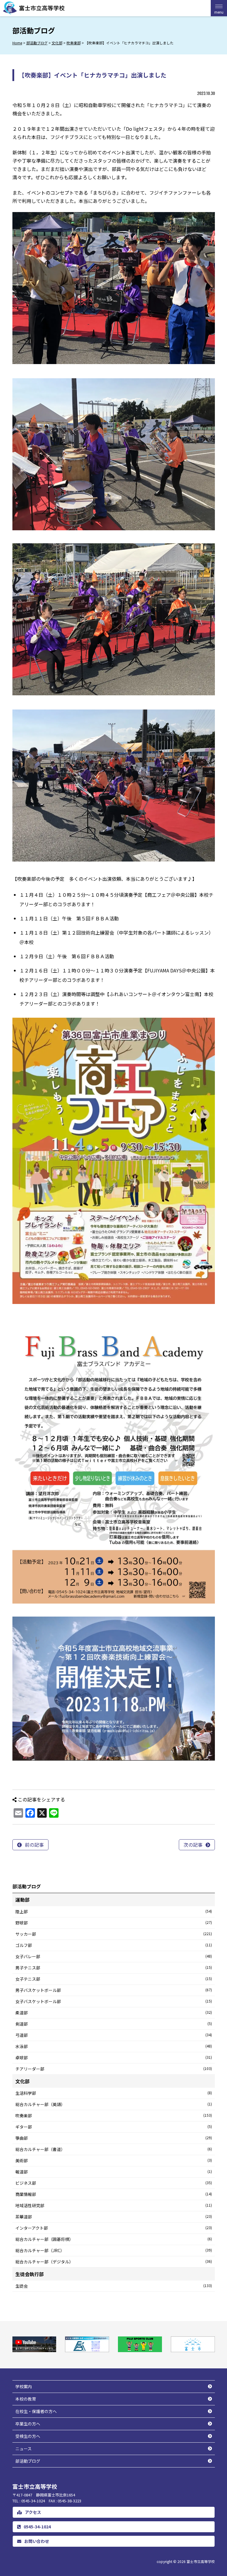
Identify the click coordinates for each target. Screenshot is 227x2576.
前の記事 (34, 1845)
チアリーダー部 (114, 2069)
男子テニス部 (114, 1968)
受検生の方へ (28, 2436)
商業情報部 (114, 2194)
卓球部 (114, 2058)
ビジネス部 (114, 2183)
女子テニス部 (114, 1979)
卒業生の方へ (28, 2424)
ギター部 (114, 2127)
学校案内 (24, 2386)
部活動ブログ (28, 2461)
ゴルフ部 (114, 1945)
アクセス (33, 2512)
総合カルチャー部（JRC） (114, 2250)
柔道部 (114, 2013)
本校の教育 (26, 2399)
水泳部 (114, 2046)
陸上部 (114, 1911)
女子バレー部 (114, 1956)
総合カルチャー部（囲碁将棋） (114, 2239)
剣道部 (114, 2024)
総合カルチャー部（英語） (114, 2104)
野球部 (114, 1923)
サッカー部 (114, 1934)
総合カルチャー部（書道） (114, 2149)
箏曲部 (114, 2138)
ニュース (23, 2449)
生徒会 (114, 2286)
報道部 (114, 2172)
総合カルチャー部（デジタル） (114, 2262)
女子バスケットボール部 (114, 2001)
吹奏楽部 (114, 2116)
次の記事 (193, 1845)
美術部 (114, 2160)
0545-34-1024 (37, 2527)
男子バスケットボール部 (114, 1990)
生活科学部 (114, 2093)
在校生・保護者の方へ (36, 2411)
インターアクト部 (114, 2228)
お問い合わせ (37, 2541)
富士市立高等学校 (201, 2561)
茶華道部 (114, 2217)
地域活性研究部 (114, 2205)
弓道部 (114, 2035)
